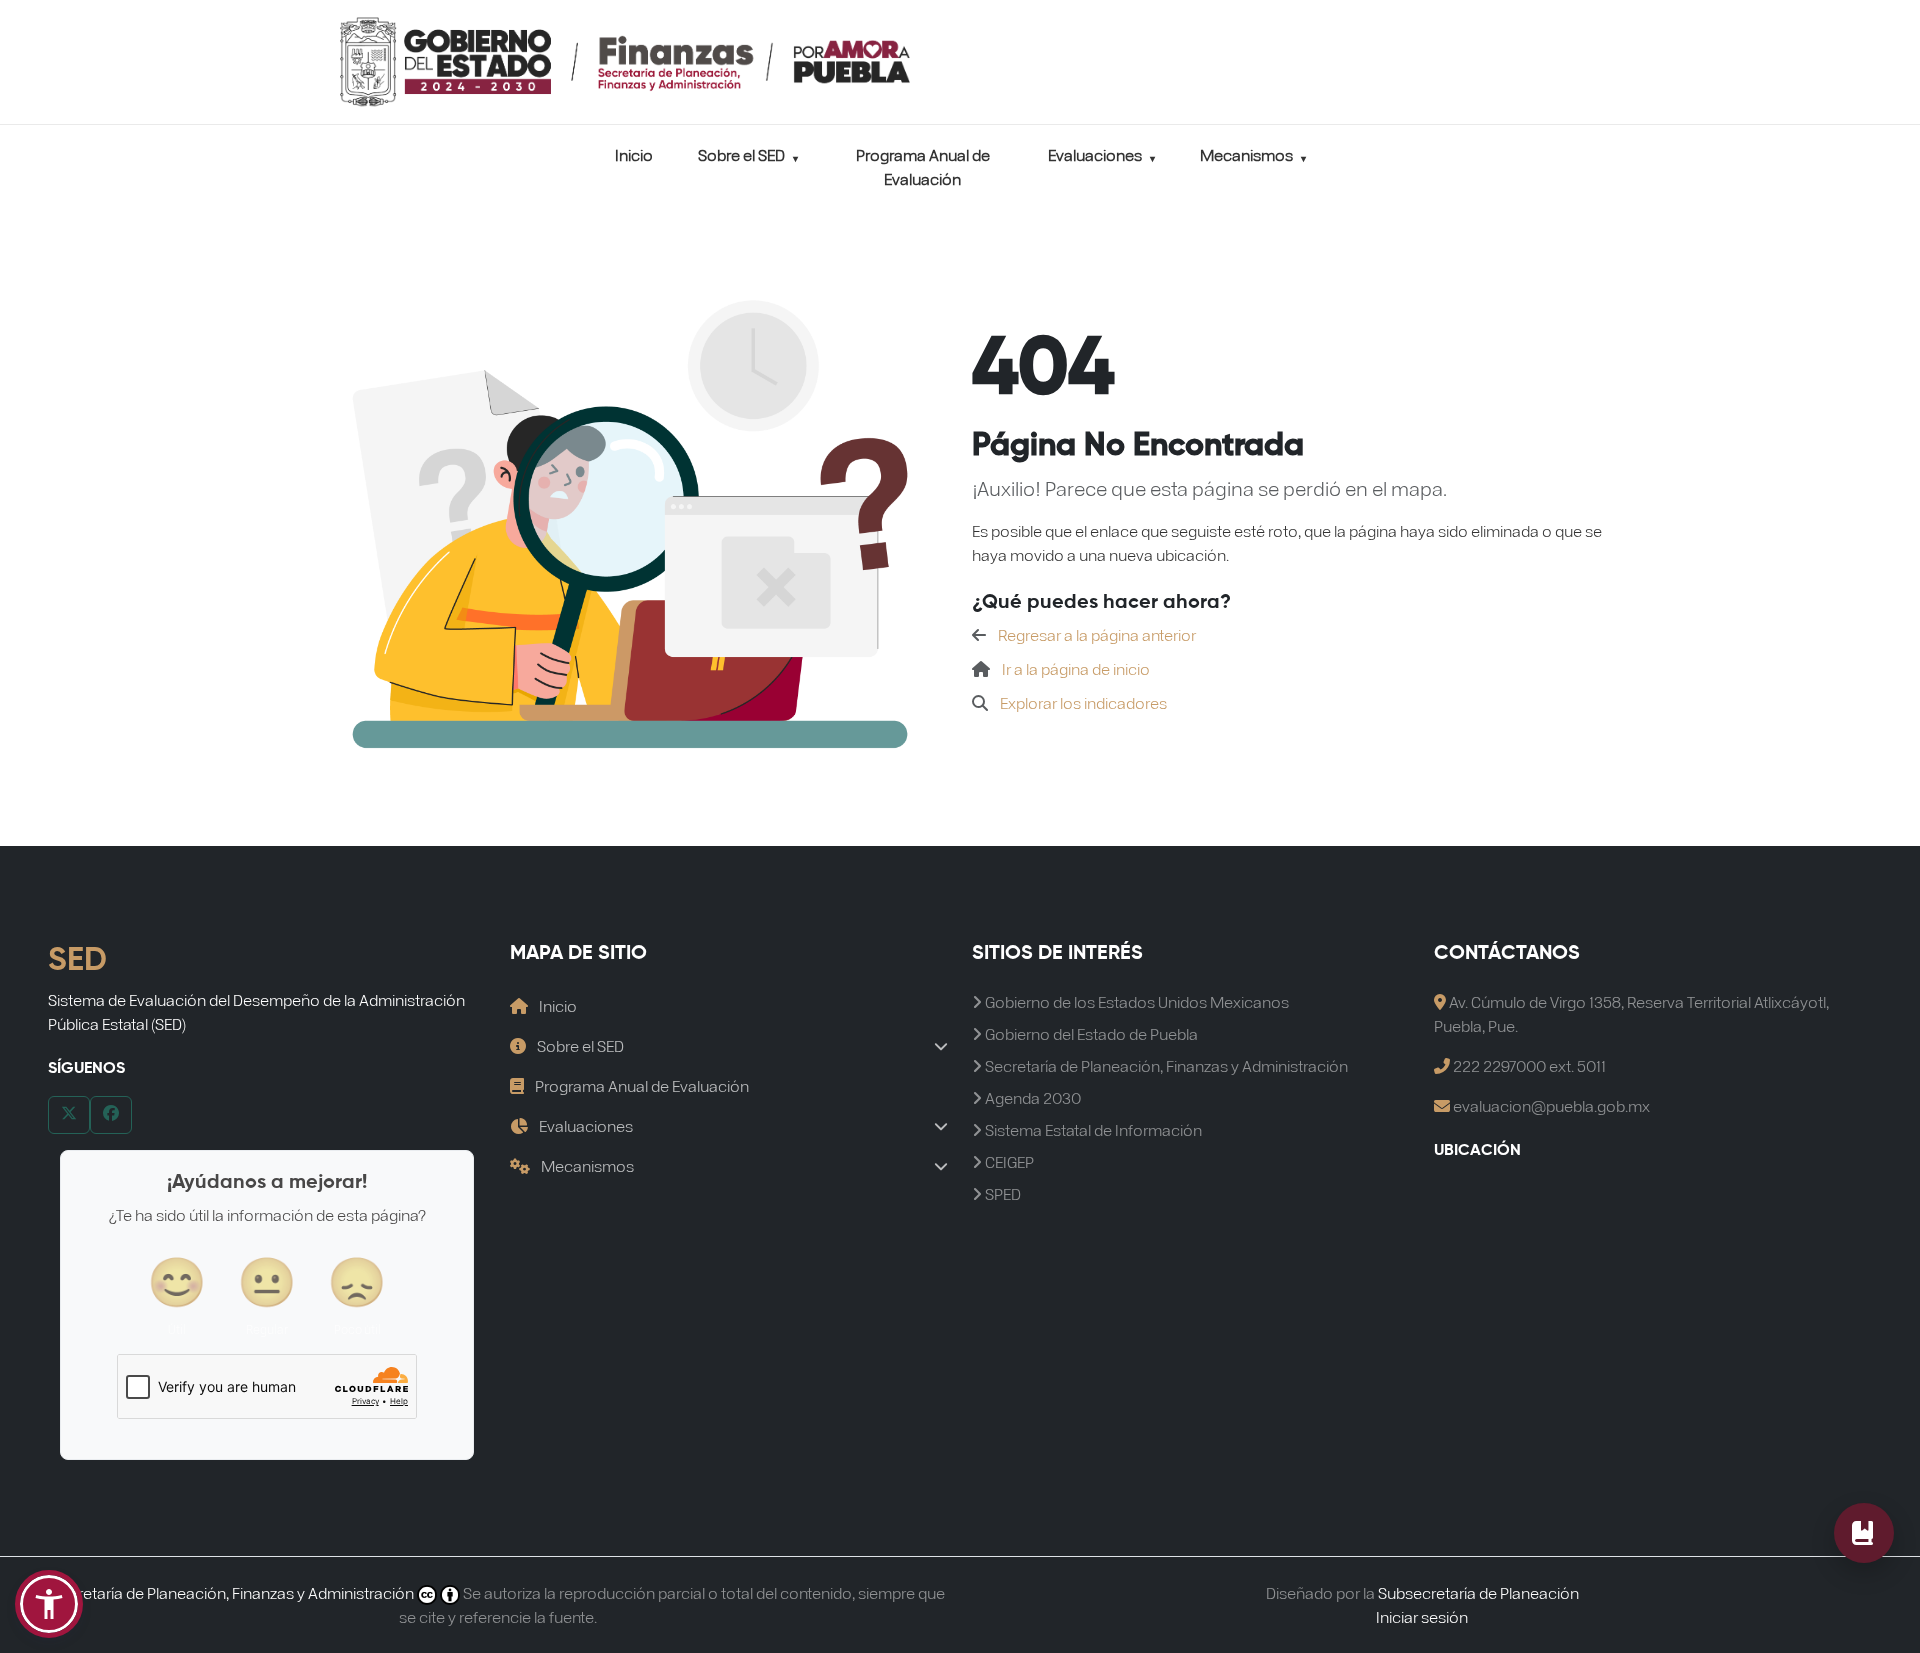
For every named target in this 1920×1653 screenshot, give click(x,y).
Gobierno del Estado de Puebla (1090, 1033)
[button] (49, 1604)
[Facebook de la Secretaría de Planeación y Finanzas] (111, 1115)
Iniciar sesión (1422, 1616)
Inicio (634, 154)
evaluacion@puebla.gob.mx (1551, 1105)
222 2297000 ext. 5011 (1529, 1065)
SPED (1001, 1193)
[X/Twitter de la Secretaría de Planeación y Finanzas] (69, 1115)
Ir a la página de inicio (1076, 668)
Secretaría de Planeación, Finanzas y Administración (1165, 1065)
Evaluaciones (1101, 154)
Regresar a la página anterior (1097, 634)
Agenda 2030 (1031, 1097)
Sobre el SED (748, 154)
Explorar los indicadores (1083, 702)
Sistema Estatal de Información (1092, 1129)
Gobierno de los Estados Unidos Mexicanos (1135, 1001)
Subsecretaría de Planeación (1478, 1592)
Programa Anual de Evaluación (923, 166)
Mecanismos (1253, 154)
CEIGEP (1008, 1161)
